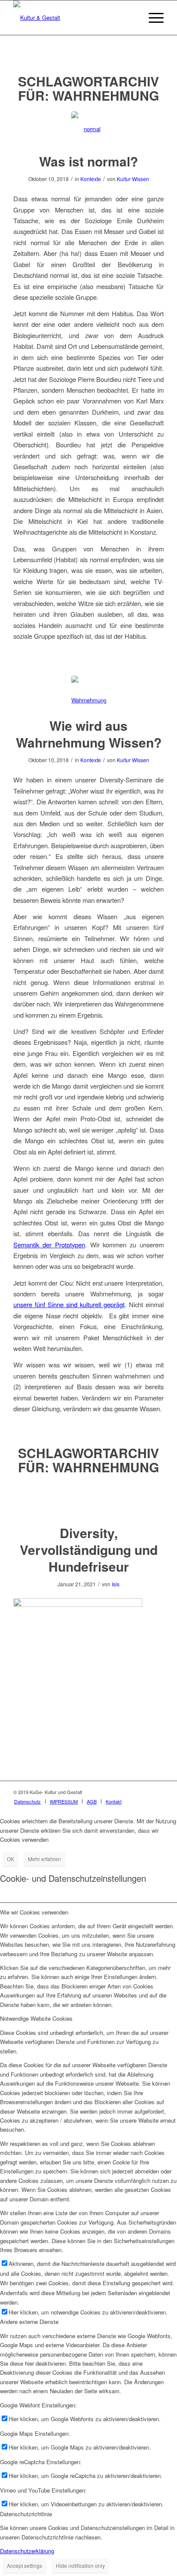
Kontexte (91, 179)
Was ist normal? (88, 161)
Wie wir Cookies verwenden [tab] (34, 1912)
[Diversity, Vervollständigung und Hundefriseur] (89, 1500)
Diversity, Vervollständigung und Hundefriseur (89, 1550)
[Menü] (152, 18)
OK (11, 1859)
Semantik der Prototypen (49, 1245)
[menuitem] (27, 1801)
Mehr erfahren (44, 1859)
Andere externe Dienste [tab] (29, 2322)
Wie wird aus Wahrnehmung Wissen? (89, 734)
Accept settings (24, 2565)
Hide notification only (80, 2565)
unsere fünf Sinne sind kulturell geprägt (69, 1304)
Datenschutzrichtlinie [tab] (26, 2514)
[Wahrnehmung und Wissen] (89, 693)
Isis (116, 1584)
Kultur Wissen (133, 179)
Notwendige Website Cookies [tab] (36, 2018)
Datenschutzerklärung (27, 2551)
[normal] (89, 129)
